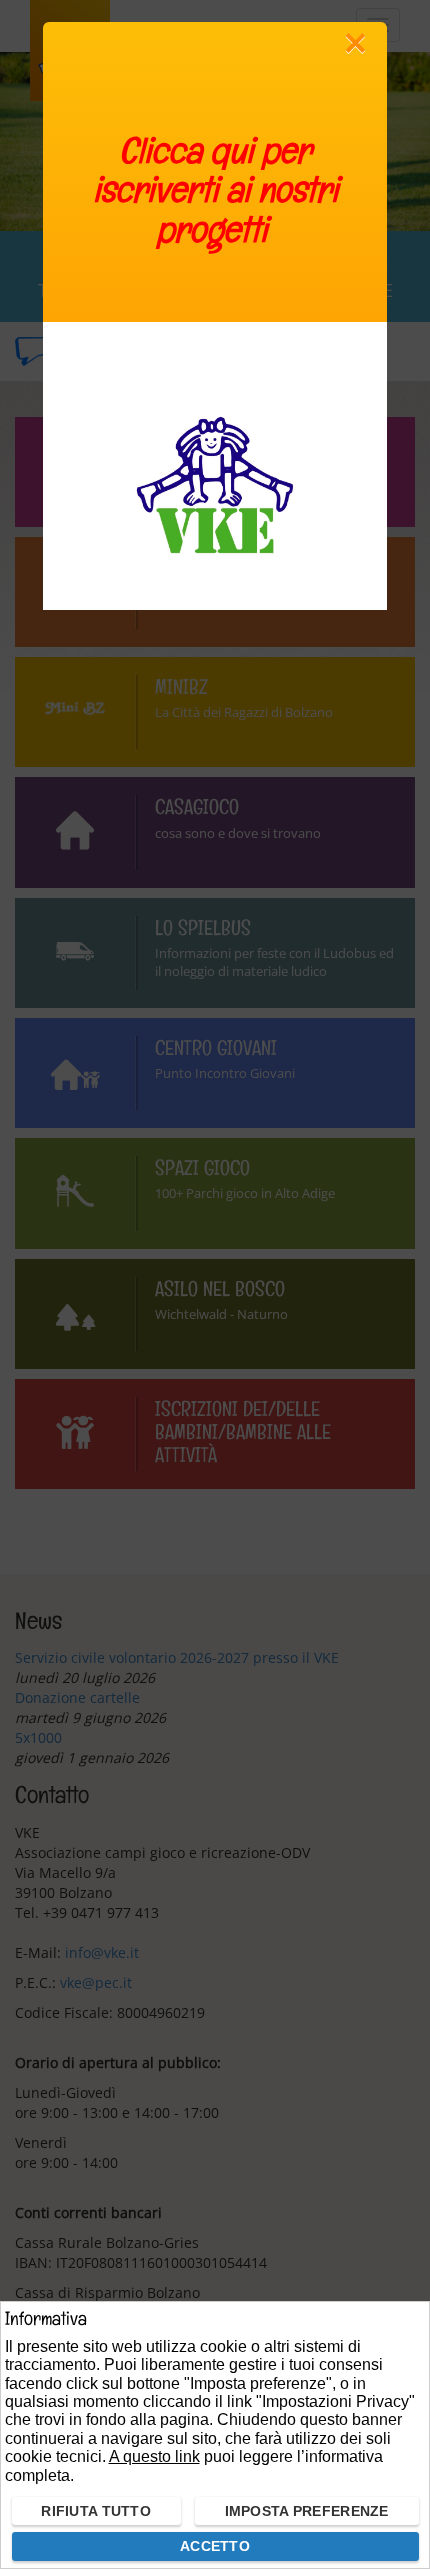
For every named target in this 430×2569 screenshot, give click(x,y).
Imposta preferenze (307, 2511)
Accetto (215, 2546)
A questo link (154, 2456)
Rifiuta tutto (96, 2511)
